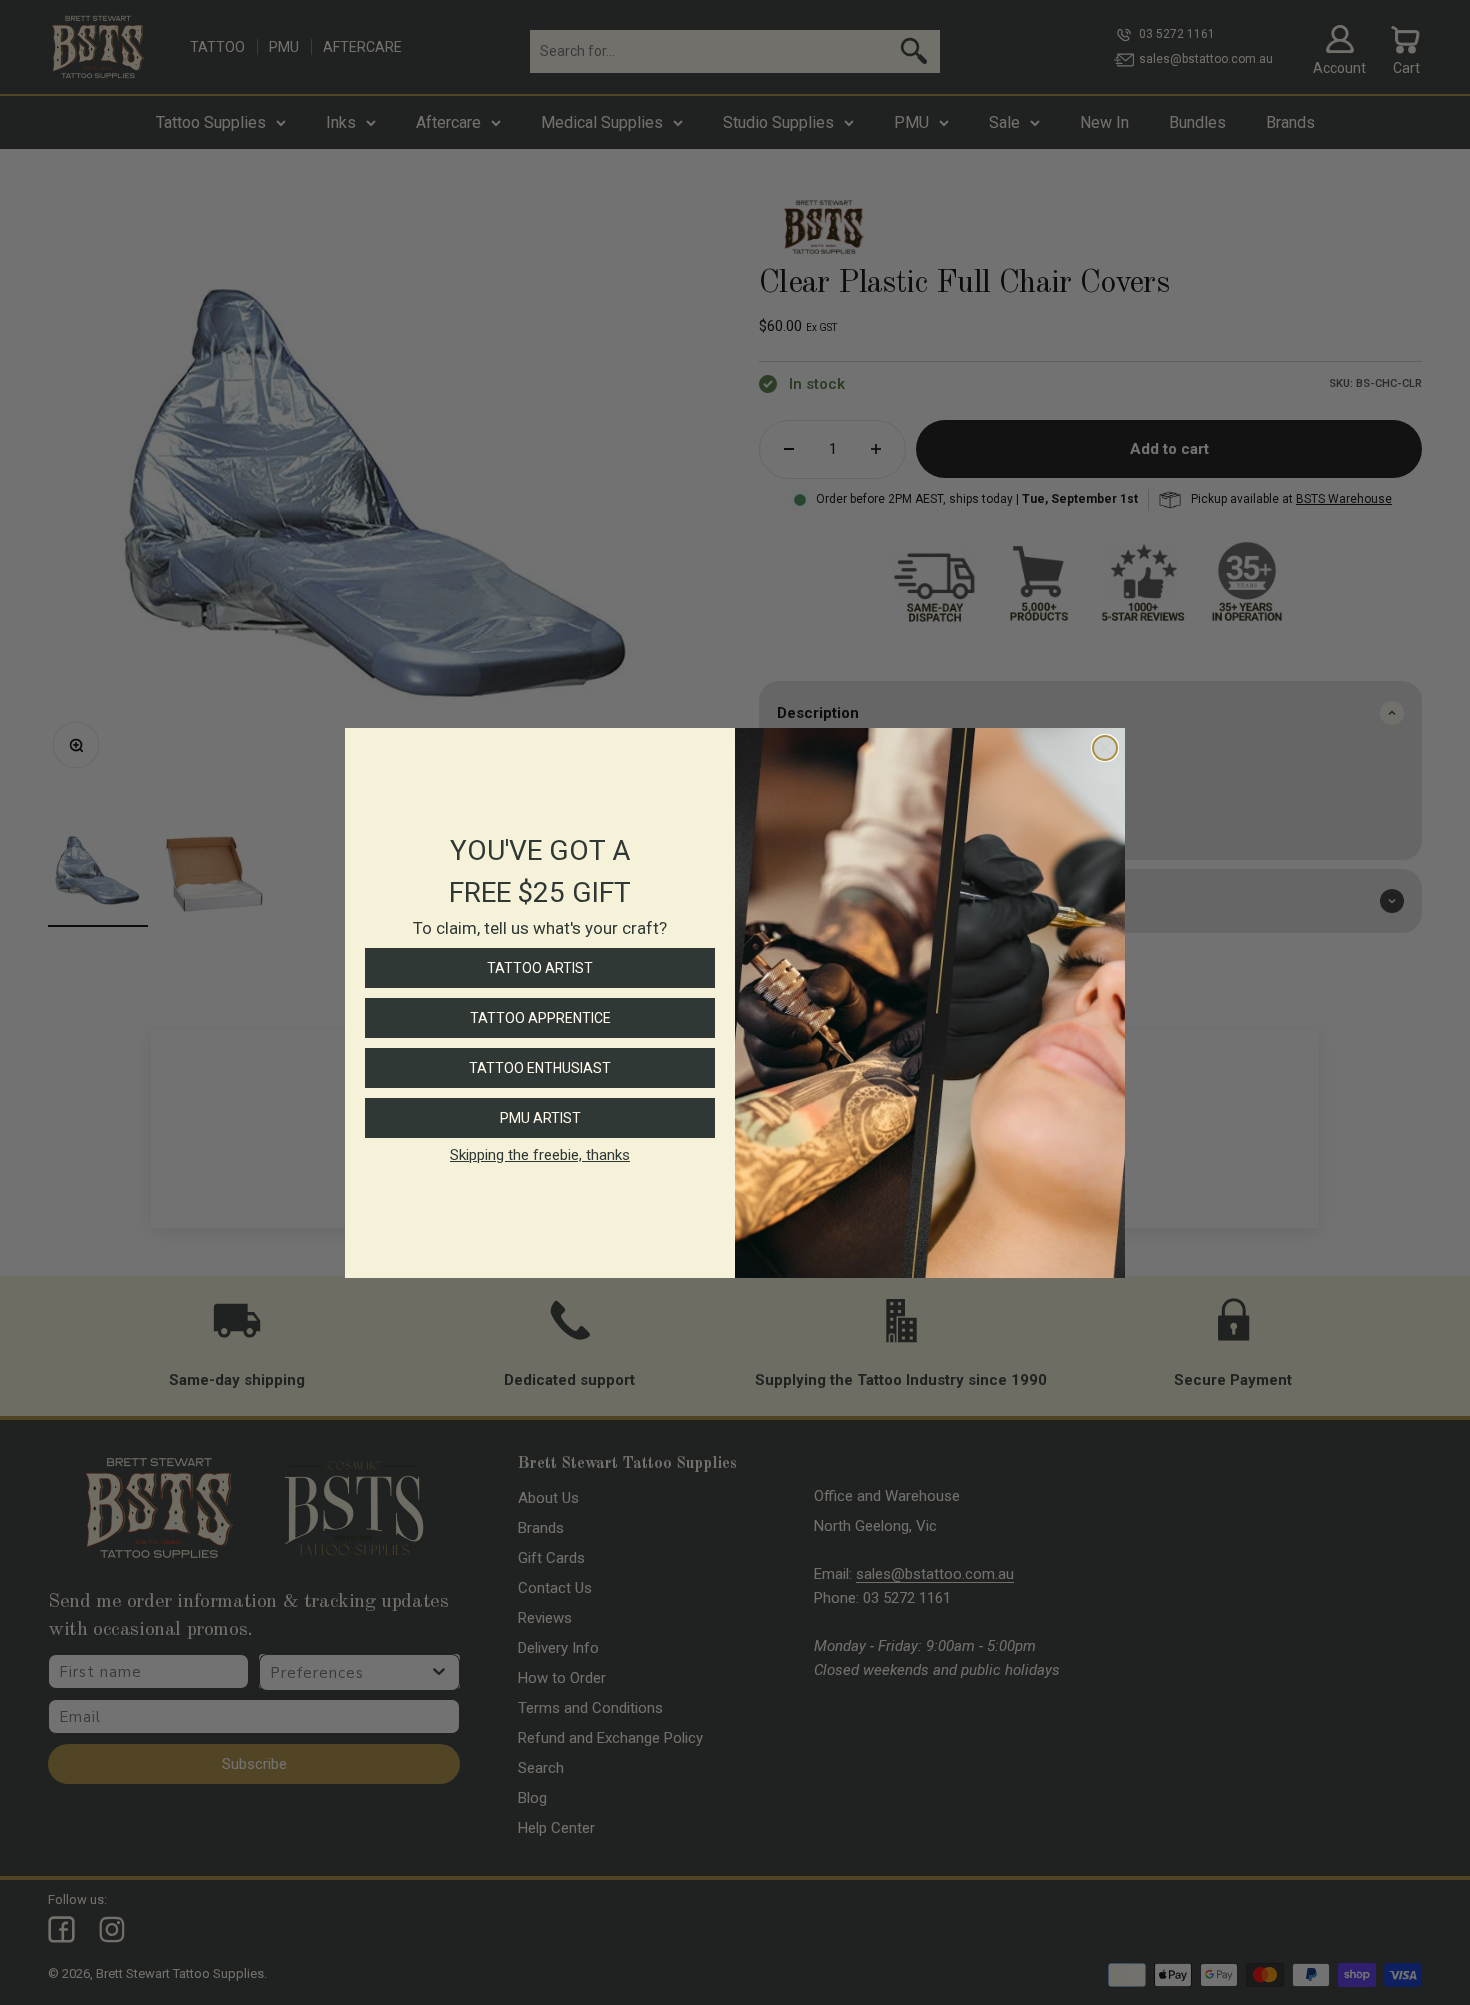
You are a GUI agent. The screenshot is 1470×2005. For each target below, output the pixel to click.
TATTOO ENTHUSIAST (540, 1068)
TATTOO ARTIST (540, 968)
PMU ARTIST (540, 1118)
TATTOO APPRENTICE (540, 1018)
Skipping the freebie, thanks (540, 1155)
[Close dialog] (1105, 748)
